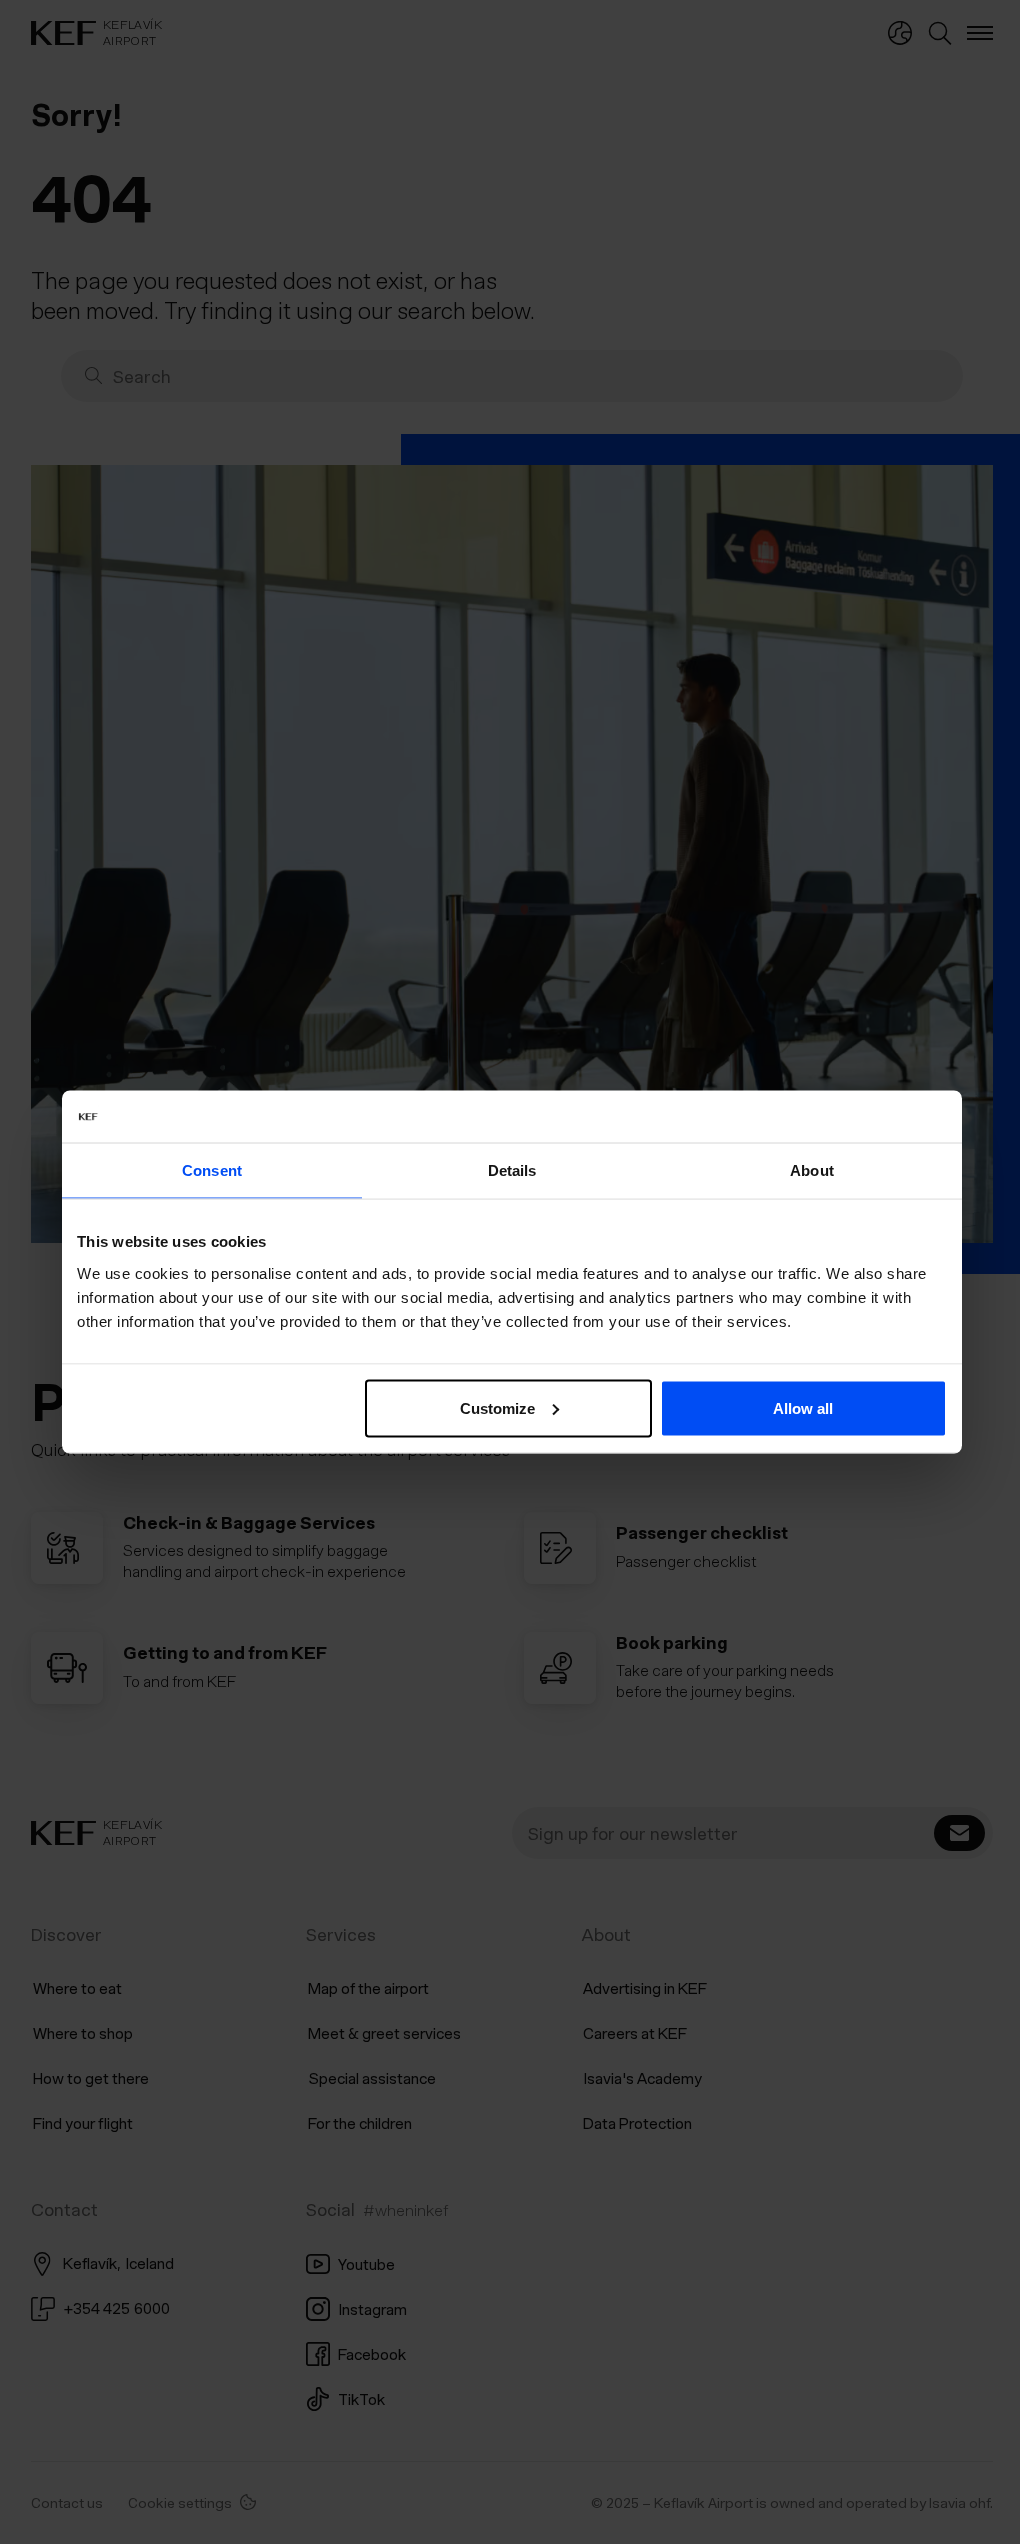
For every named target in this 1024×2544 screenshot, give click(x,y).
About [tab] (805, 1170)
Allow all (796, 1407)
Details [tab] (504, 1170)
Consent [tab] (205, 1170)
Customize (490, 1407)
